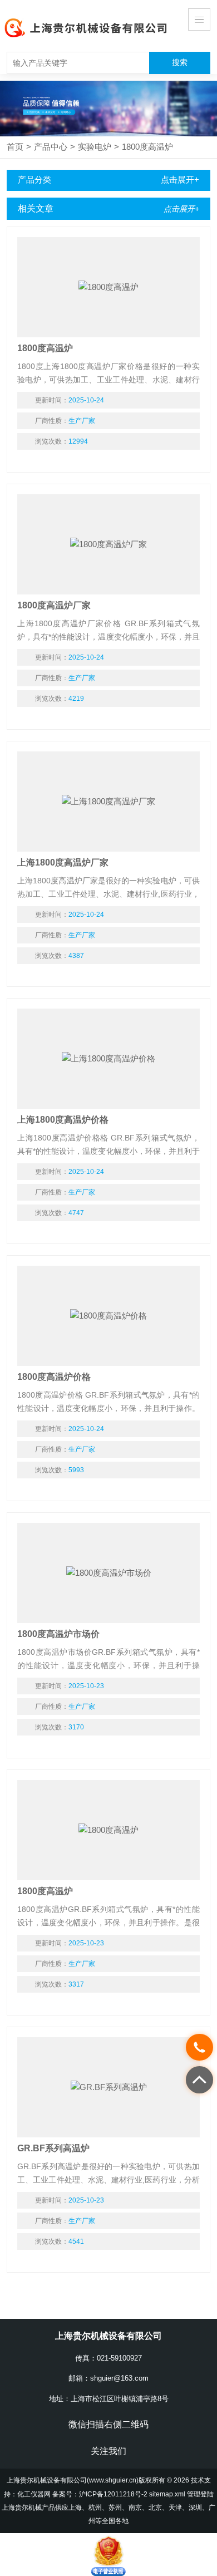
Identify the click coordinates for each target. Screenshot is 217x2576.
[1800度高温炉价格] (108, 1316)
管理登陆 (200, 2494)
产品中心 (51, 147)
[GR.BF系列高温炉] (108, 2087)
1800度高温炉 (147, 147)
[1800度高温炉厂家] (108, 544)
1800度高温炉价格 (54, 1377)
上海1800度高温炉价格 (63, 1120)
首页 (15, 147)
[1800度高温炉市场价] (108, 1573)
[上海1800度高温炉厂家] (108, 802)
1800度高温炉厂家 (54, 605)
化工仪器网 (34, 2494)
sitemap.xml (167, 2494)
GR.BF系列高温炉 (53, 2148)
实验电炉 (95, 147)
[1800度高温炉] (108, 287)
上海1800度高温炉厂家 (63, 862)
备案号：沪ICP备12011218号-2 (100, 2494)
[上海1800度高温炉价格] (108, 1059)
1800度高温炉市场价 (58, 1634)
